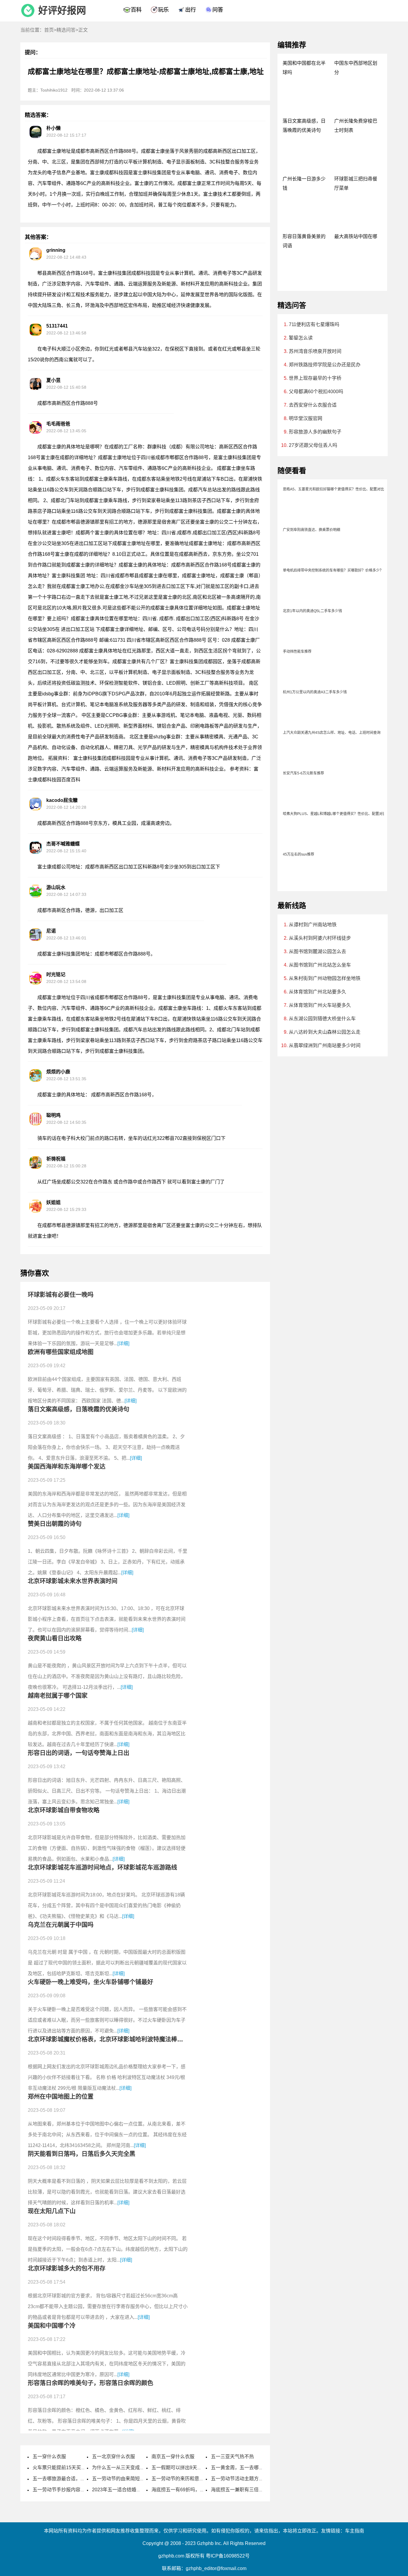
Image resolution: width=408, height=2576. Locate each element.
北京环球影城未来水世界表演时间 (73, 1581)
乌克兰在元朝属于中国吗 (61, 1925)
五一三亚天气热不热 (232, 2457)
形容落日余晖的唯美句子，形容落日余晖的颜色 (91, 2383)
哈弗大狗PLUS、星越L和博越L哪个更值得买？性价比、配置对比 (335, 814)
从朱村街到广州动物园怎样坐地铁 (325, 978)
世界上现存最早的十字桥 (315, 378)
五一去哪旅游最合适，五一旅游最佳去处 (76, 2479)
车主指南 (355, 2531)
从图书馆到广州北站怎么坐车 (320, 965)
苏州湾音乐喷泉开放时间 (315, 351)
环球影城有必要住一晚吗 (61, 1295)
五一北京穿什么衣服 (113, 2457)
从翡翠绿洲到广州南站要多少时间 (325, 1045)
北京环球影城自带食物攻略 (64, 1810)
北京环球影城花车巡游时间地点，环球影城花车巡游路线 (102, 1867)
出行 (191, 10)
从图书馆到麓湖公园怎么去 (317, 951)
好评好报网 (62, 10)
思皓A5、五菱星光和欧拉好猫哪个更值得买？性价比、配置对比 (333, 489)
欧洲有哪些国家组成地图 (61, 1352)
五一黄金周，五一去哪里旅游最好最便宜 (254, 2468)
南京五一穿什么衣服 (173, 2457)
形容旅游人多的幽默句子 (315, 432)
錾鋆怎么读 (301, 338)
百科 (136, 10)
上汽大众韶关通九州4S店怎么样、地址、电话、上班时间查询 (332, 733)
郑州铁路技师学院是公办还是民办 (325, 365)
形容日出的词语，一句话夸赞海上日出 (79, 1753)
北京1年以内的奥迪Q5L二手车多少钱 (312, 611)
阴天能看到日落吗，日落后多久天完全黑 (82, 2154)
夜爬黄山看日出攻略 (55, 1638)
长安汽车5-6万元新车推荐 (303, 773)
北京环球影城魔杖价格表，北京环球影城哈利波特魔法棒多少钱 (111, 2039)
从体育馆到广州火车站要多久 (320, 1005)
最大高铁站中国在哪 (356, 236)
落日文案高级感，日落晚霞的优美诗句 (79, 1409)
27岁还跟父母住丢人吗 (313, 445)
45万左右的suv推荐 (299, 854)
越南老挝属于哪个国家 (58, 1696)
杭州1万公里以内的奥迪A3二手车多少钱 (315, 692)
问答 (218, 10)
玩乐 (163, 10)
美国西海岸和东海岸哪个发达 (67, 1467)
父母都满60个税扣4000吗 (316, 392)
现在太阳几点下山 (52, 2211)
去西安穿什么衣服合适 (313, 405)
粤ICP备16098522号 (228, 2556)
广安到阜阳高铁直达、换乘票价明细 (312, 530)
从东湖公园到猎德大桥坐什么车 (322, 1019)
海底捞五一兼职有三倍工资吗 (242, 2490)
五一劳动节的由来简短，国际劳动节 (130, 2479)
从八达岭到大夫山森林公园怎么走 (325, 1032)
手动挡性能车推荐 (297, 652)
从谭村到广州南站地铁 (313, 925)
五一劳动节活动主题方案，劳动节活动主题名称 (261, 2479)
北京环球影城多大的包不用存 (67, 2268)
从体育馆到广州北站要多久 (317, 992)
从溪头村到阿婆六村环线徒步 (320, 938)
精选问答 (66, 30)
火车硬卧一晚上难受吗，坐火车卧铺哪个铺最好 (91, 1982)
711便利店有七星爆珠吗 (314, 324)
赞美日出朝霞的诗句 (55, 1524)
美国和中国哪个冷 (52, 2326)
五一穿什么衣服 (49, 2457)
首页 (49, 30)
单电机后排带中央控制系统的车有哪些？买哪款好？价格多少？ (333, 570)
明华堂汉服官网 (306, 418)
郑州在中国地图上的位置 (61, 2097)
